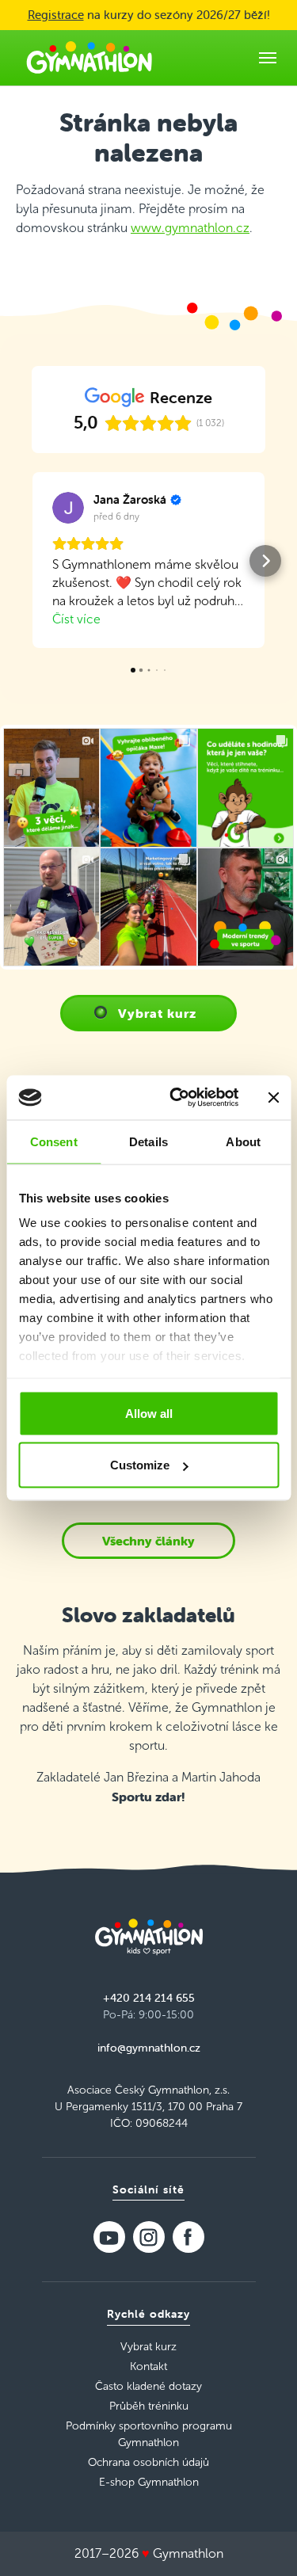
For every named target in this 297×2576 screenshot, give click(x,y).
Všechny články (148, 1541)
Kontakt (148, 2366)
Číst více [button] (76, 619)
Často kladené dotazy (148, 2386)
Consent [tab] (54, 1141)
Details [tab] (148, 1141)
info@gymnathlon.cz (149, 2048)
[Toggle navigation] (268, 58)
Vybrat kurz (157, 1013)
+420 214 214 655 (149, 1998)
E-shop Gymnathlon (149, 2482)
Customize (140, 1465)
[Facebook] (188, 2237)
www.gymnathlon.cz (190, 228)
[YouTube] (109, 2237)
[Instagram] (149, 2237)
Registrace (56, 15)
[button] (32, 561)
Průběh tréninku (149, 2406)
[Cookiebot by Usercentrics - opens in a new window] (177, 1098)
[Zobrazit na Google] (68, 508)
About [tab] (243, 1141)
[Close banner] (273, 1097)
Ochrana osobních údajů (148, 2462)
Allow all (149, 1413)
